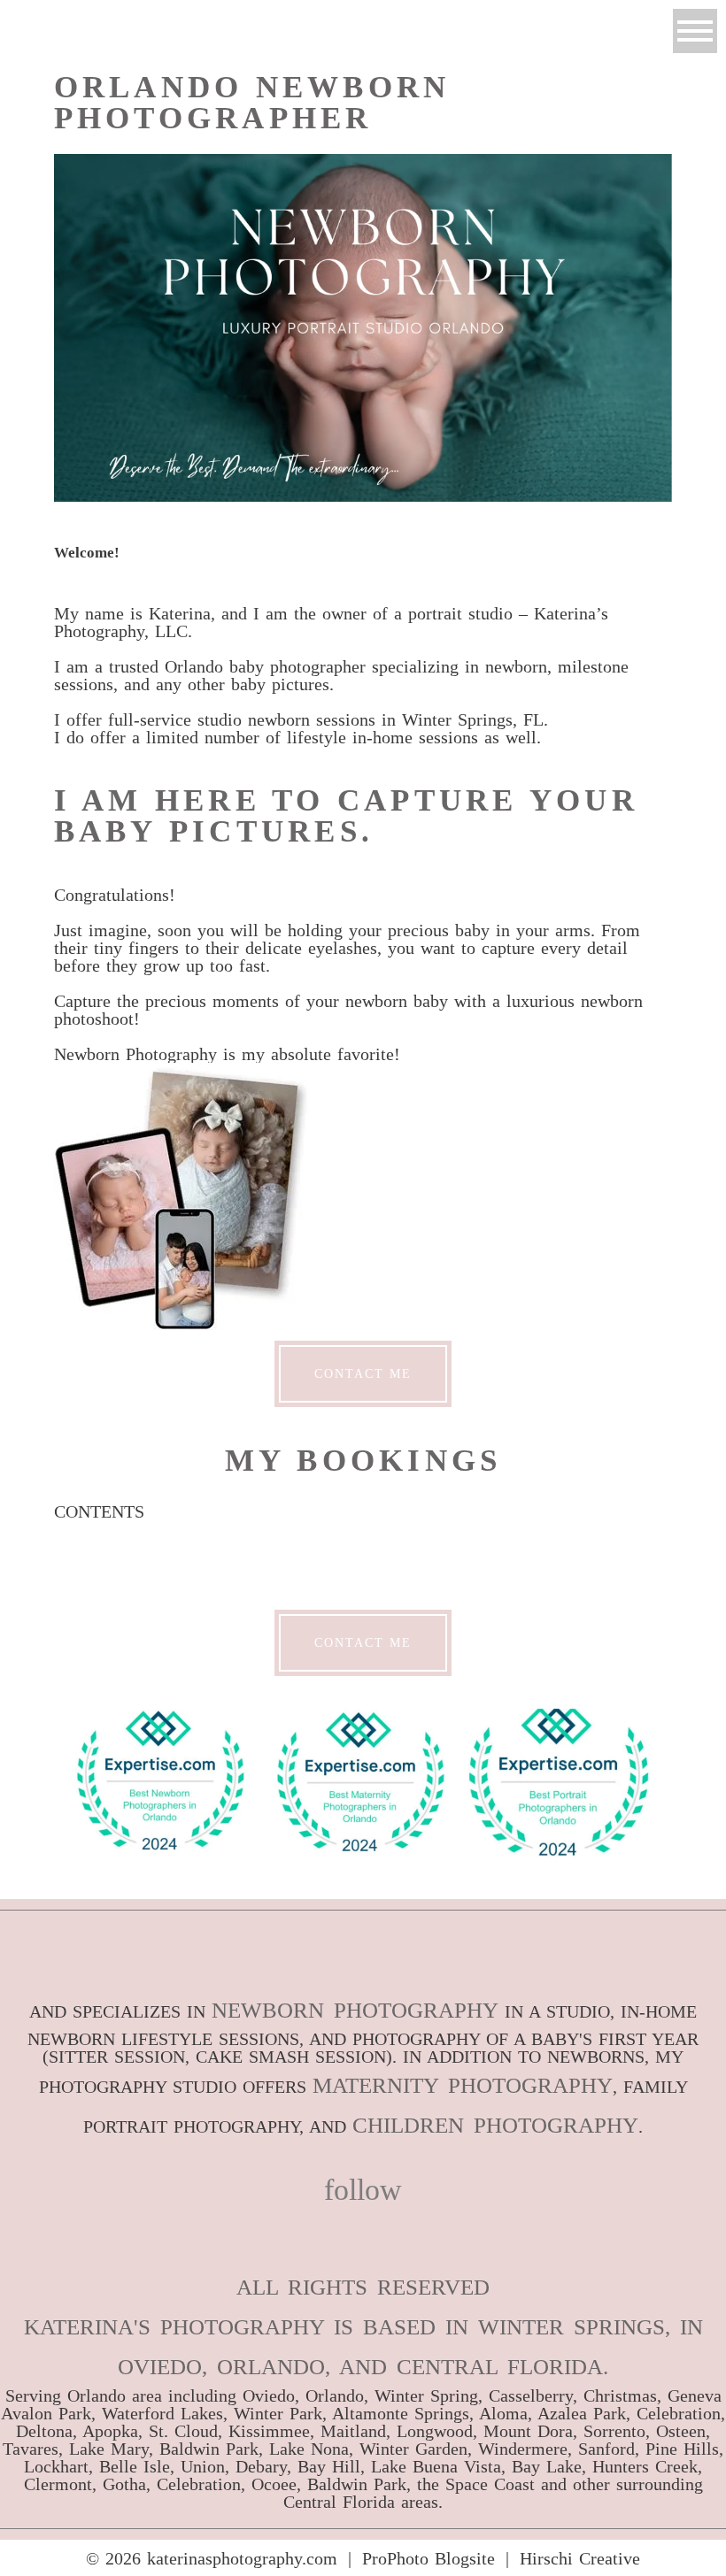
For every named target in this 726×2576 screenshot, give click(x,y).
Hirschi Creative (580, 2558)
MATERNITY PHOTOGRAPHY (463, 2085)
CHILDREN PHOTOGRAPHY (495, 2125)
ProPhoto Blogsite (429, 2558)
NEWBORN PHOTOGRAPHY (355, 2010)
